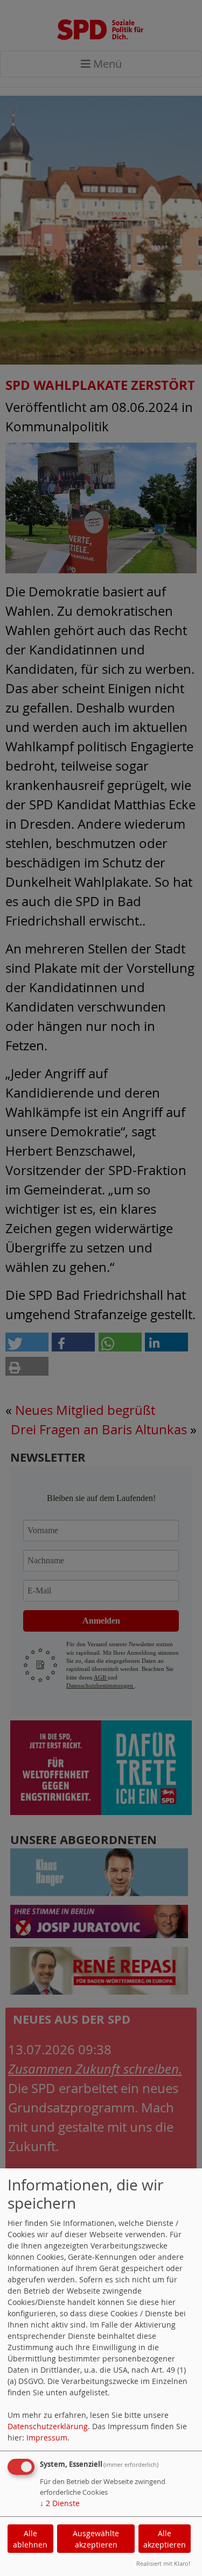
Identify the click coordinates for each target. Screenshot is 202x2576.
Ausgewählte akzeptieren (96, 2539)
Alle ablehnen (30, 2539)
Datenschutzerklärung (48, 2426)
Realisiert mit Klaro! (163, 2563)
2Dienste (60, 2503)
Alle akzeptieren (165, 2539)
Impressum (47, 2438)
